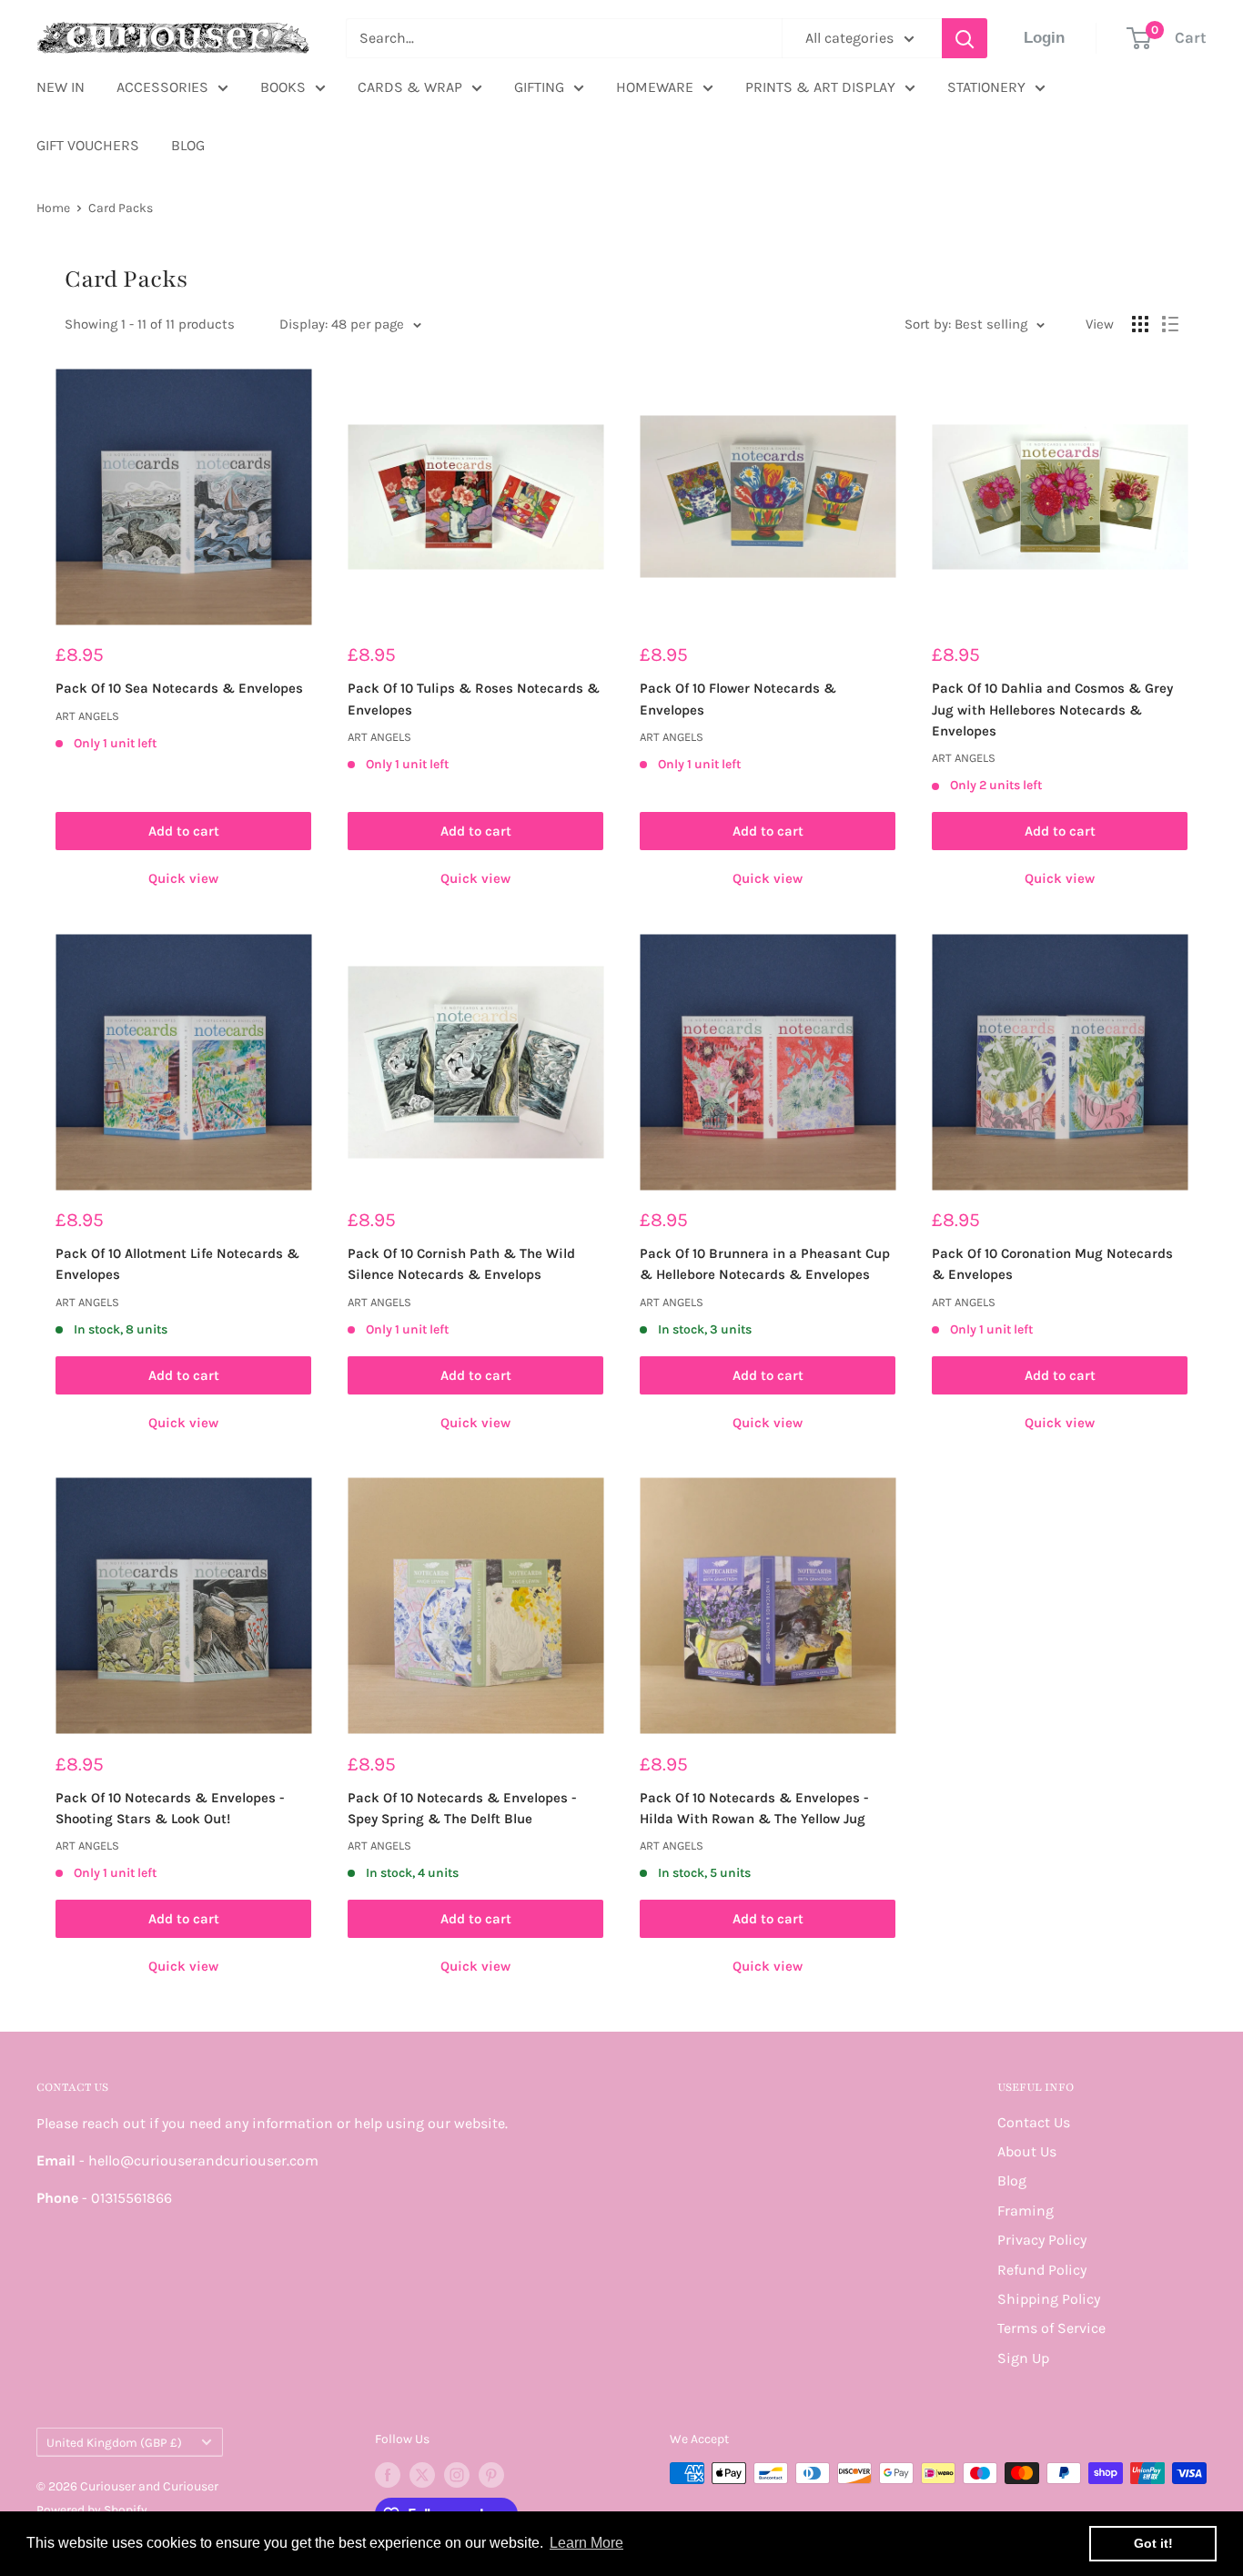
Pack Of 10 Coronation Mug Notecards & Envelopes (1052, 1264)
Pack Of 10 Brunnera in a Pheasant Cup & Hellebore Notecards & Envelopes (765, 1264)
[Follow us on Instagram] (457, 2475)
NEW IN (61, 87)
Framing (1026, 2211)
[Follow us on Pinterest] (491, 2475)
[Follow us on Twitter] (422, 2475)
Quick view (183, 878)
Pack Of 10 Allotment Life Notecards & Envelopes (177, 1264)
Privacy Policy (1042, 2240)
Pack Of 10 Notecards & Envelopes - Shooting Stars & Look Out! (170, 1808)
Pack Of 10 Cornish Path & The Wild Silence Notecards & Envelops (461, 1264)
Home (53, 208)
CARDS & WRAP (410, 87)
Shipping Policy (1049, 2299)
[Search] (965, 38)
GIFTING (539, 87)
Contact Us (1034, 2122)
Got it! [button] (1153, 2543)
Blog (1012, 2180)
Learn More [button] (586, 2543)
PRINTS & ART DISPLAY (820, 87)
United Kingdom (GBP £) (114, 2443)
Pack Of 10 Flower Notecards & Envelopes (738, 699)
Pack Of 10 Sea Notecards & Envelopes (179, 688)
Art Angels (87, 716)
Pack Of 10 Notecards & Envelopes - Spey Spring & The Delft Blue (462, 1808)
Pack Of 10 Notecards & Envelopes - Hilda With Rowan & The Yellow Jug (754, 1808)
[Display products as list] (1170, 324)
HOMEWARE (655, 87)
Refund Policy (1042, 2270)
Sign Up (1023, 2358)
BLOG (188, 145)
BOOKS (283, 87)
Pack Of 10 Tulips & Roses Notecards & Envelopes (474, 699)
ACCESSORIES (162, 87)
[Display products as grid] (1140, 324)
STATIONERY (986, 87)
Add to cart (184, 831)
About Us (1027, 2151)
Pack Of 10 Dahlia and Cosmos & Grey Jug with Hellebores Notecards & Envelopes (1052, 710)
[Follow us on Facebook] (388, 2475)
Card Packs (121, 208)
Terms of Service (1051, 2328)
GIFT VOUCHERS (88, 145)
